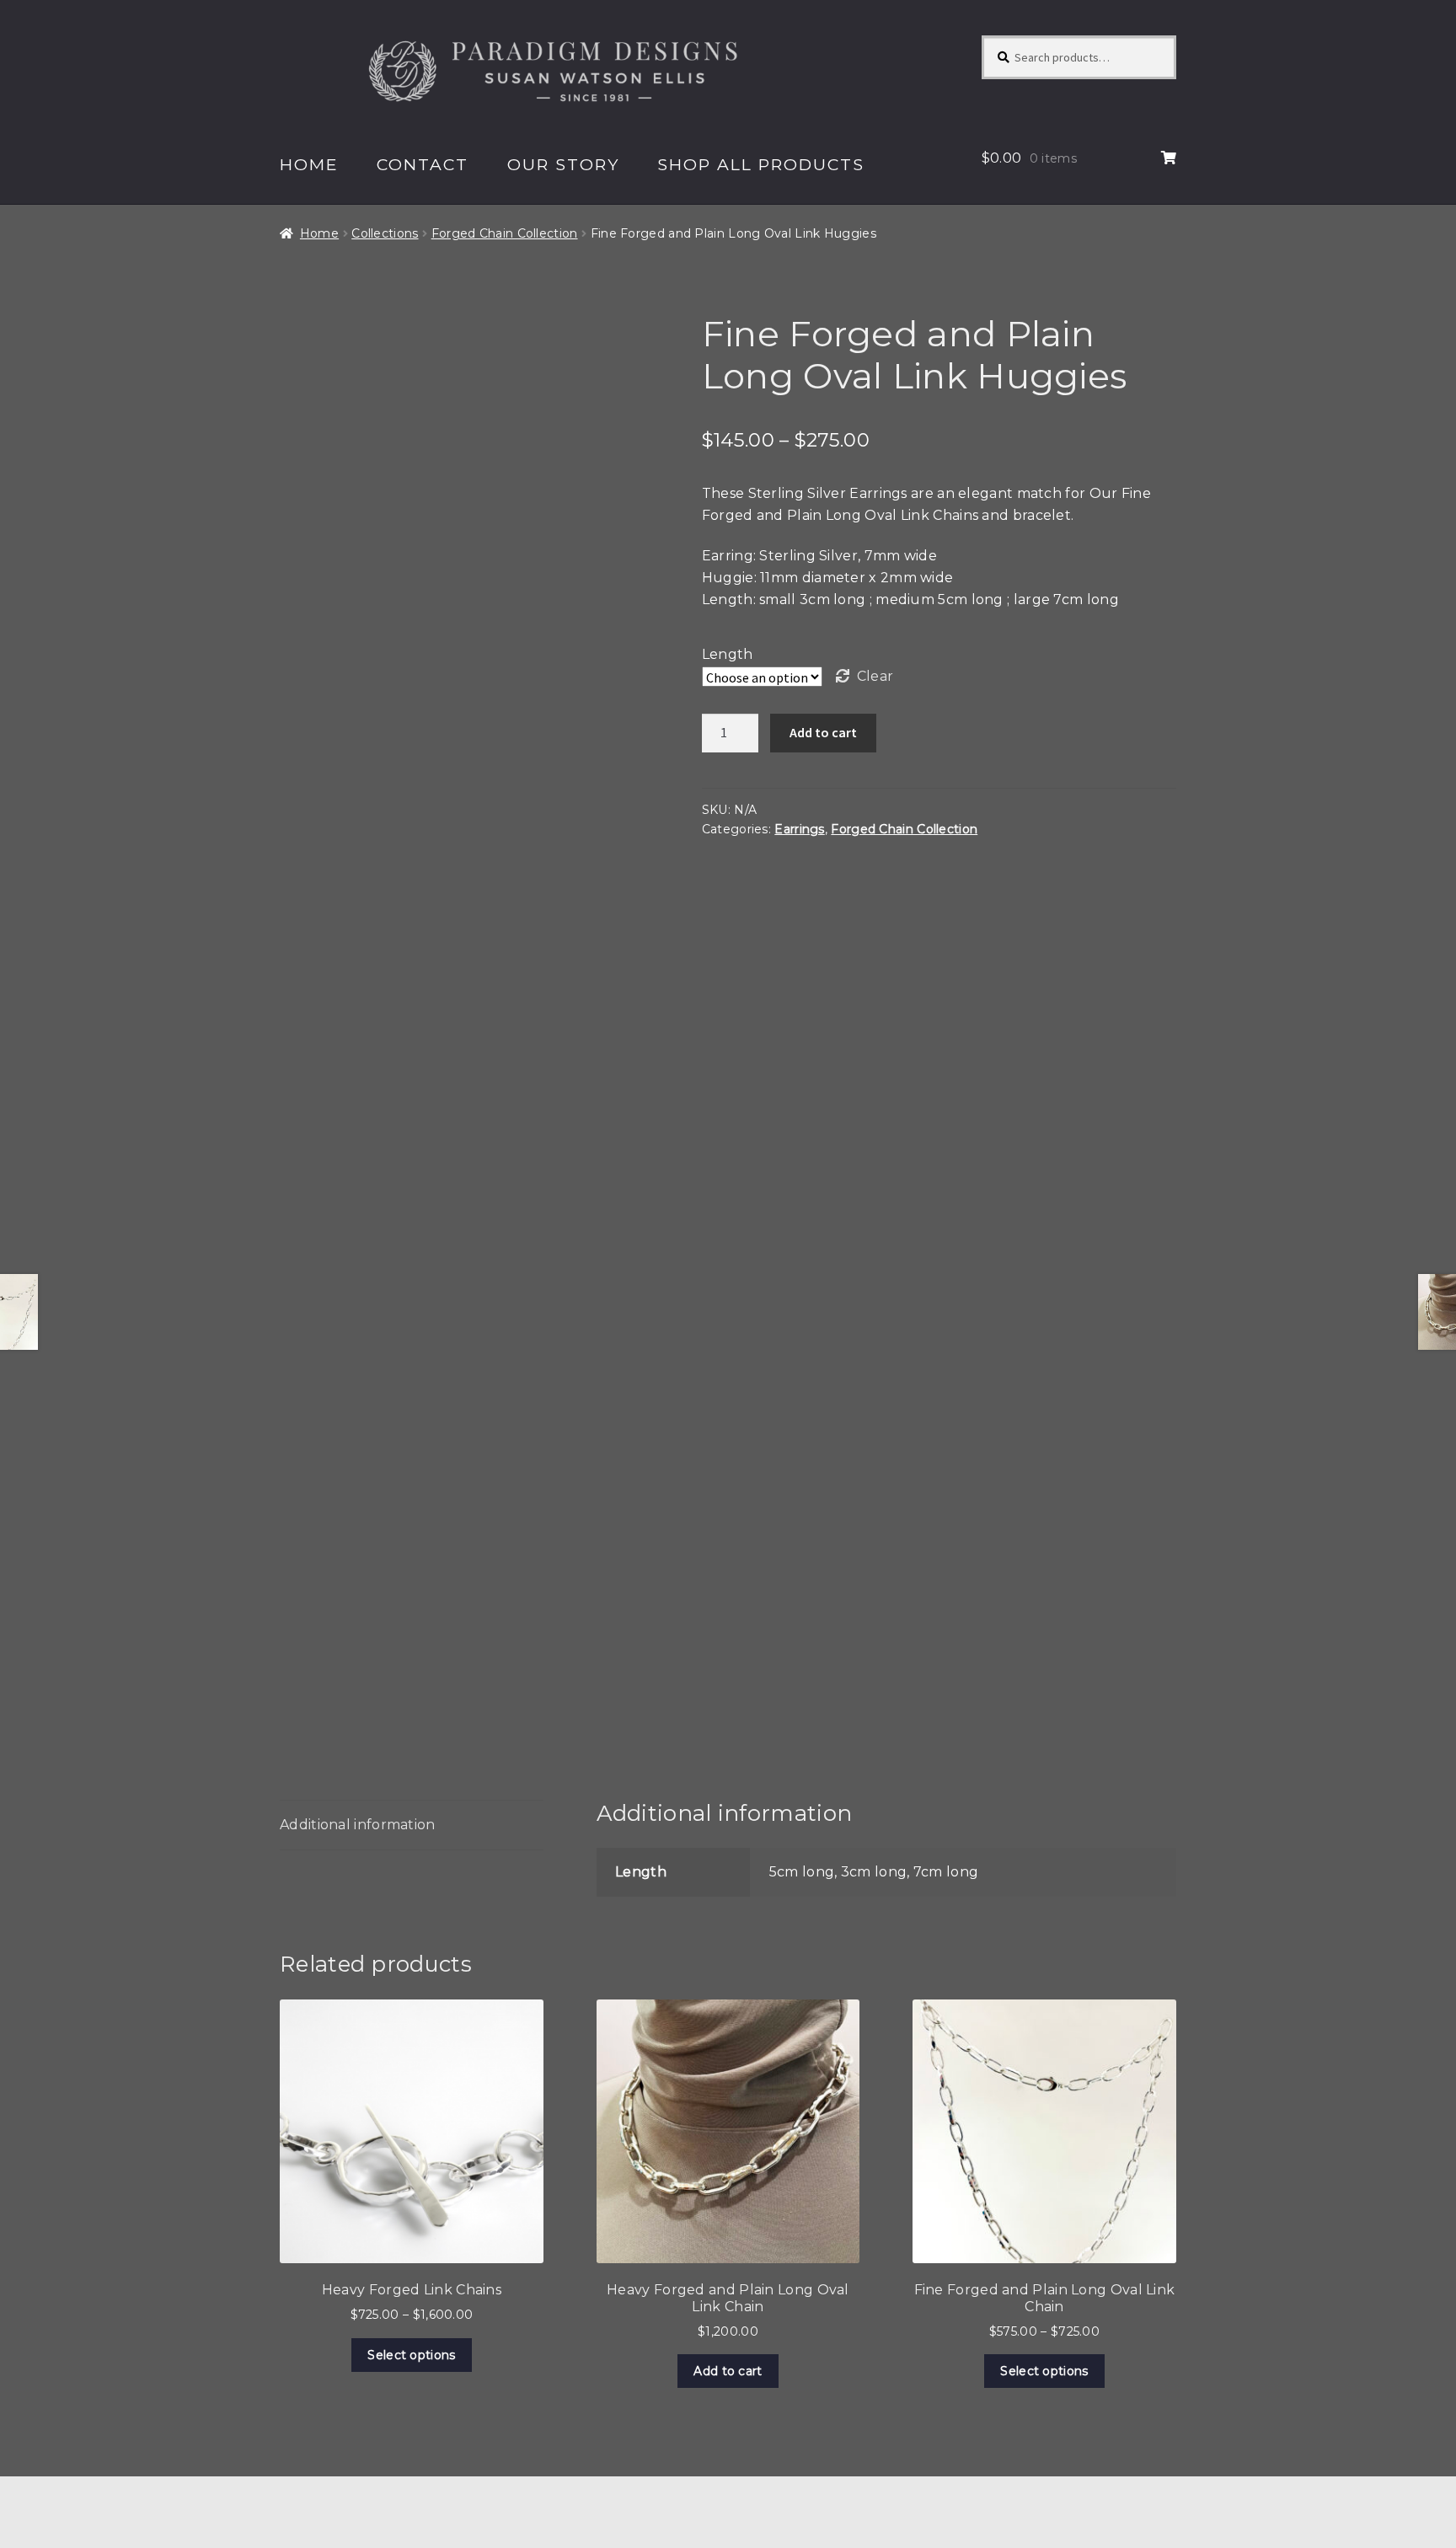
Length (728, 654)
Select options (411, 2355)
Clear (875, 676)
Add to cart (823, 732)
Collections (385, 233)
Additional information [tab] (358, 1825)
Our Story (563, 164)
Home (309, 164)
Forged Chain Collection (505, 233)
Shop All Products (761, 164)
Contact (423, 164)
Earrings (799, 829)
